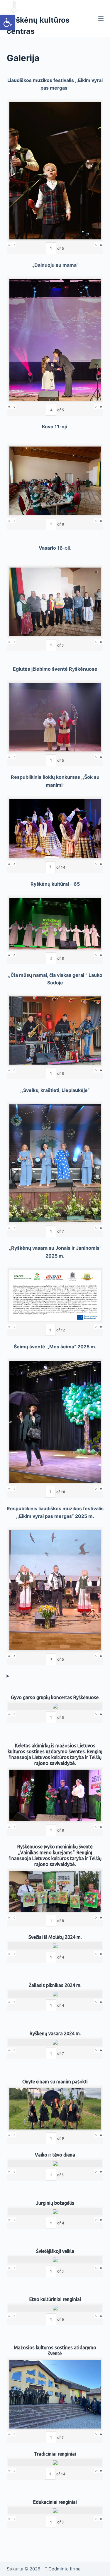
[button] (8, 22)
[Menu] (101, 19)
